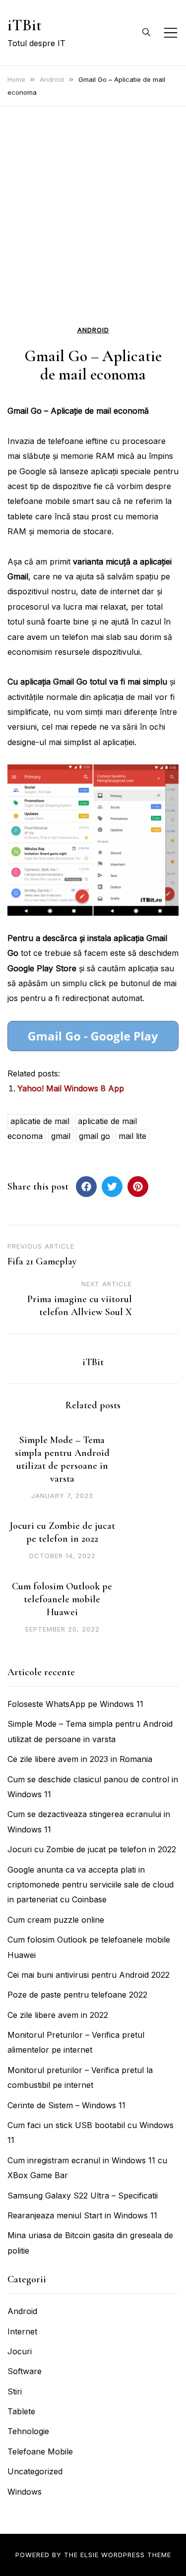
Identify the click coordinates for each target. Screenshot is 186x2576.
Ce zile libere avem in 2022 (58, 2015)
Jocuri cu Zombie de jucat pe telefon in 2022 (92, 1849)
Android (93, 330)
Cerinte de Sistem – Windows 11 (66, 2105)
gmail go (94, 1136)
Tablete (21, 2411)
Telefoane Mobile (40, 2451)
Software (25, 2371)
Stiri (15, 2391)
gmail (61, 1136)
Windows (25, 2492)
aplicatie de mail (40, 1121)
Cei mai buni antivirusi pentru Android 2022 (89, 1975)
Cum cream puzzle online (56, 1920)
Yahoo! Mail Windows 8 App (71, 1088)
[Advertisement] (93, 224)
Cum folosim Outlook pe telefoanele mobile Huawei (62, 1599)
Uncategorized (35, 2471)
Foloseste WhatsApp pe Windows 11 (75, 1704)
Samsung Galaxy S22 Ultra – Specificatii (83, 2196)
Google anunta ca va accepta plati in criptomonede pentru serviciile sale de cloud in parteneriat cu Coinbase (91, 1885)
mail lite (132, 1136)
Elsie (90, 2555)
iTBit (25, 25)
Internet (22, 2331)
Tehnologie (28, 2431)
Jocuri (20, 2351)
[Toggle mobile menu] (171, 33)
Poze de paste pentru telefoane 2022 (77, 1995)
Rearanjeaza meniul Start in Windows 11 (82, 2215)
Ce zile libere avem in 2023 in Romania (80, 1759)
